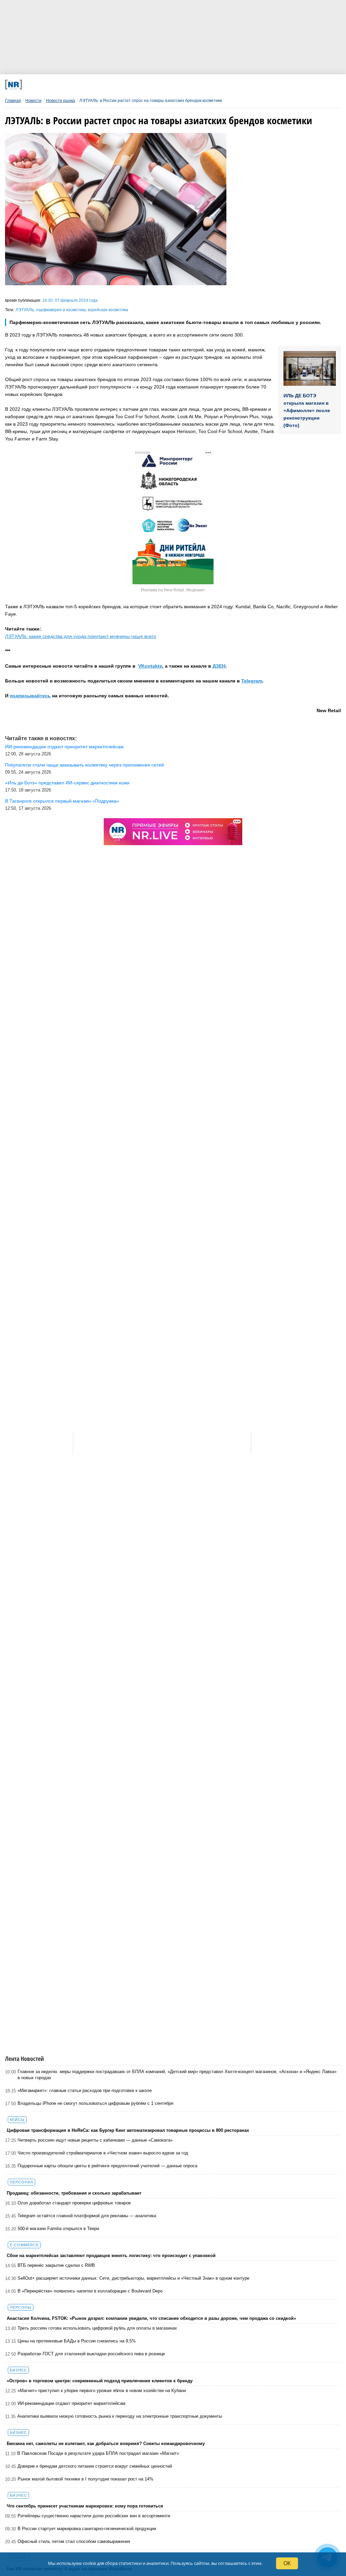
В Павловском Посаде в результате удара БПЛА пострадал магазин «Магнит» (98, 2453)
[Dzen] (161, 85)
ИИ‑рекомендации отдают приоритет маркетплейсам (71, 2403)
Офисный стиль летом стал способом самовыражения (74, 2541)
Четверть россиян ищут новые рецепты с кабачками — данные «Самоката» (95, 2140)
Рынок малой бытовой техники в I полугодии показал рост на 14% (85, 2479)
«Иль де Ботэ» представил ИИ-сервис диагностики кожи (67, 783)
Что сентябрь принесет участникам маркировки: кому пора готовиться (85, 2506)
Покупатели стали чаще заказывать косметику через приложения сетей (84, 765)
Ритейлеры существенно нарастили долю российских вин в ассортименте (94, 2516)
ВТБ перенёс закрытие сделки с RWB (56, 2265)
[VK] (99, 85)
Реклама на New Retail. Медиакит (173, 590)
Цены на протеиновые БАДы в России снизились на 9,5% (77, 2341)
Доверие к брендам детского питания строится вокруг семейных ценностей (95, 2466)
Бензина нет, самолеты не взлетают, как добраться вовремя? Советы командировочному (106, 2444)
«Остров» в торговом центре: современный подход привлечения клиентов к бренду (100, 2381)
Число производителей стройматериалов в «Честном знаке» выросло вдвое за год (103, 2153)
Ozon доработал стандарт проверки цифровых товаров (74, 2203)
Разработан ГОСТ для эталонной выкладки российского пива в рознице (91, 2354)
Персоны (21, 2307)
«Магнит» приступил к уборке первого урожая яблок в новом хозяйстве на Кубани (102, 2391)
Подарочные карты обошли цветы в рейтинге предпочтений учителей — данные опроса (107, 2166)
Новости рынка (60, 101)
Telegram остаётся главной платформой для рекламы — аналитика (87, 2216)
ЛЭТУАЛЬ (25, 310)
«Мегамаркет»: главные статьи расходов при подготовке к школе (85, 2090)
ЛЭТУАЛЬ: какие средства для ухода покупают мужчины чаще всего (81, 636)
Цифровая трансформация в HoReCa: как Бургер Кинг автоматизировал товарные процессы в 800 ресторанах (128, 2130)
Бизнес (18, 2370)
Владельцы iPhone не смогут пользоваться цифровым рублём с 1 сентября (95, 2103)
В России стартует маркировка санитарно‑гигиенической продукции (87, 2529)
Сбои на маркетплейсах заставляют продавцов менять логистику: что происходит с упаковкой (111, 2256)
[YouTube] (191, 85)
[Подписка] (253, 85)
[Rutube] (222, 85)
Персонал (21, 2182)
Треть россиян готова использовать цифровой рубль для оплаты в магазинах (97, 2328)
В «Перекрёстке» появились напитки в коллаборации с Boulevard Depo (90, 2291)
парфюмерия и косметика (61, 310)
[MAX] (130, 85)
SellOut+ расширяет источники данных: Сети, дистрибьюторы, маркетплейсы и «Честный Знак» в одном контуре (133, 2278)
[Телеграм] (68, 85)
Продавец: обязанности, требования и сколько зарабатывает (74, 2193)
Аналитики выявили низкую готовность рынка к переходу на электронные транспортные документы (120, 2416)
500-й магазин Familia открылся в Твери (58, 2229)
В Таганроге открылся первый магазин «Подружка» (62, 801)
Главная (13, 101)
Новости (33, 101)
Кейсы (17, 2120)
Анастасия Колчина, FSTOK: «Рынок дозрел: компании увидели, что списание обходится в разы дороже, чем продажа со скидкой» (151, 2318)
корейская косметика (108, 310)
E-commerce (24, 2245)
